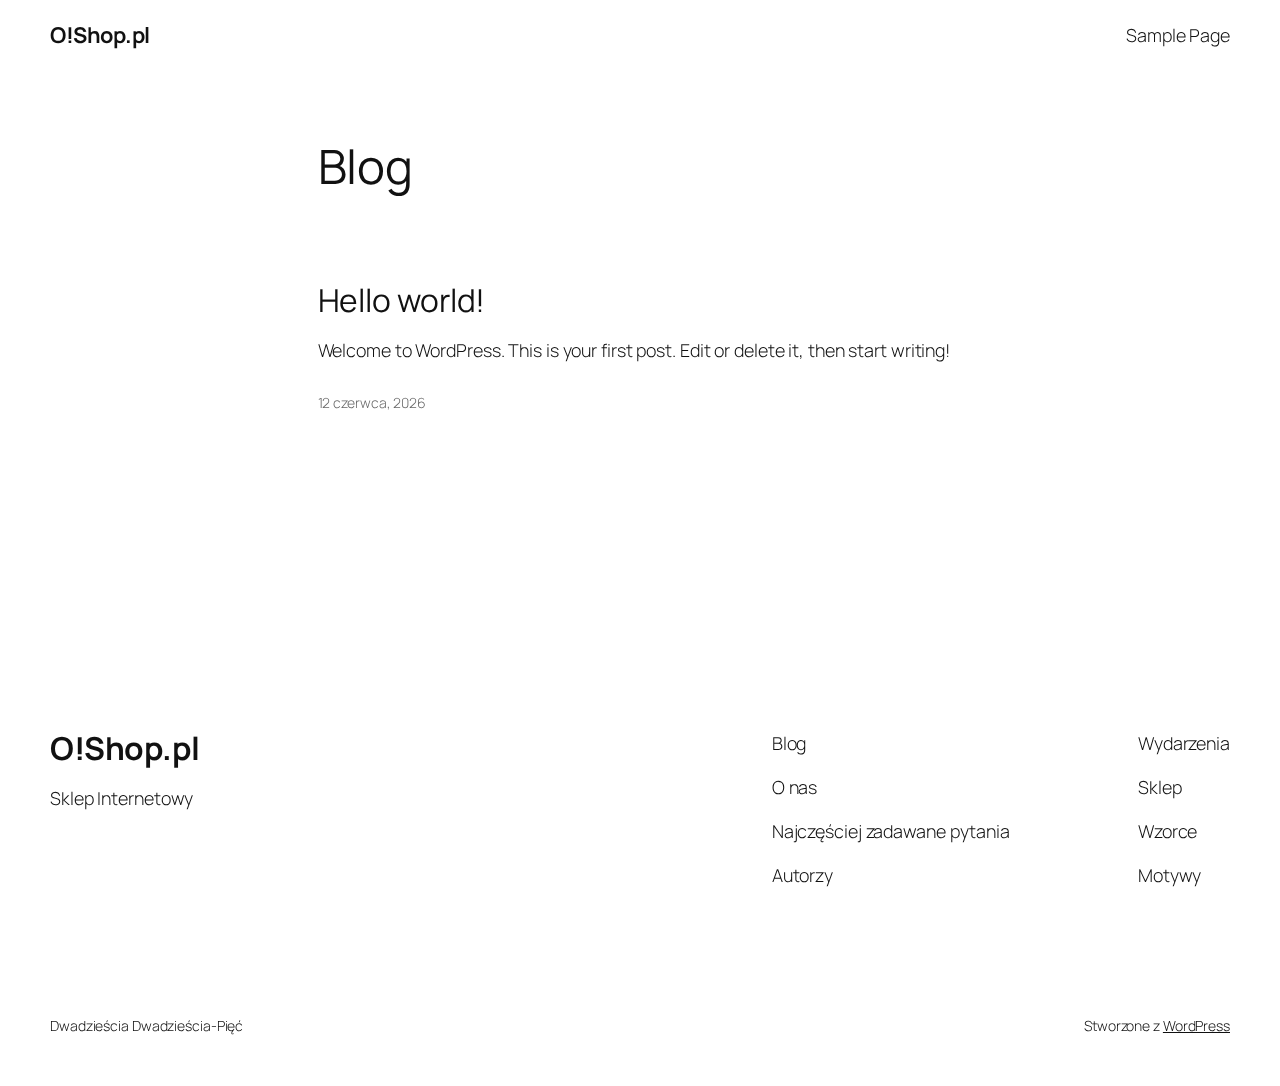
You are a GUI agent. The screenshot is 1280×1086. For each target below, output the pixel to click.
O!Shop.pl (100, 35)
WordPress (1196, 1025)
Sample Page (1178, 35)
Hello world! (402, 301)
